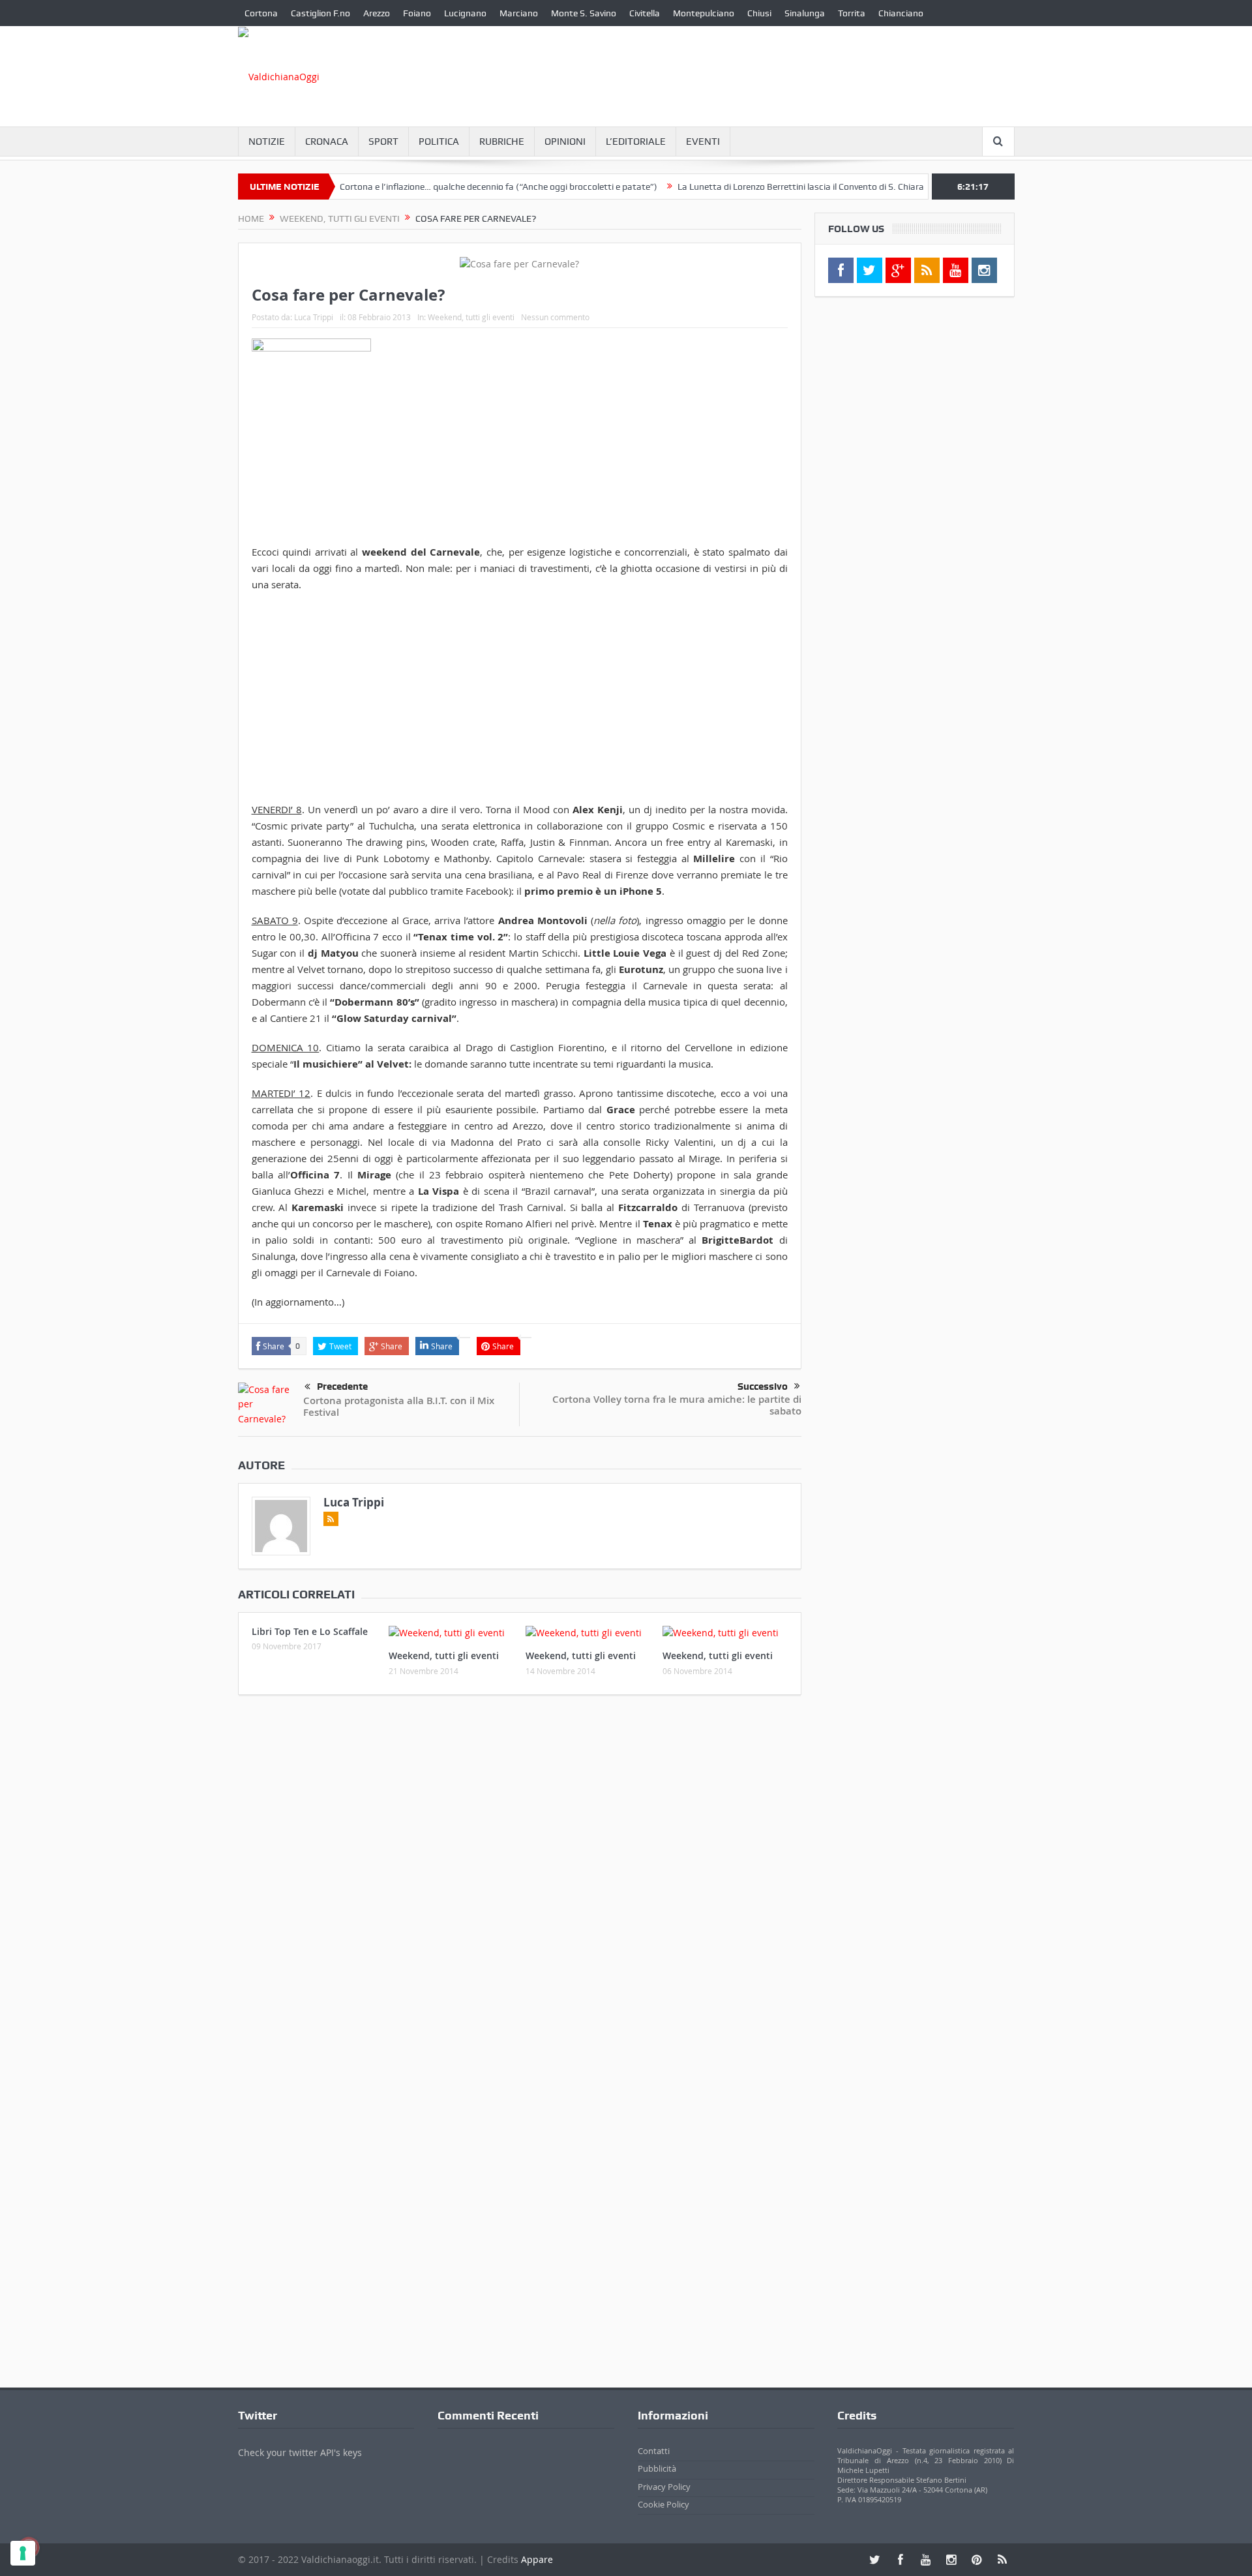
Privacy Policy (664, 2487)
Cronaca (327, 142)
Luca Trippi (314, 317)
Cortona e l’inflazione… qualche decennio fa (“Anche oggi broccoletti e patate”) (450, 187)
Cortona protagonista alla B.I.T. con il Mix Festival (399, 1406)
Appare (537, 2559)
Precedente (342, 1386)
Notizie (267, 142)
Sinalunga (805, 13)
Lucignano (465, 13)
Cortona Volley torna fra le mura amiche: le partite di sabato (677, 1405)
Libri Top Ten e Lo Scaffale (310, 1631)
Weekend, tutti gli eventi (471, 317)
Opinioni (565, 142)
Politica (439, 142)
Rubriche (502, 142)
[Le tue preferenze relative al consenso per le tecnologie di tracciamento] (23, 2553)
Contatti (654, 2451)
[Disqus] (520, 1878)
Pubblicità (657, 2468)
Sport (383, 142)
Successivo (763, 1386)
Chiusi (759, 13)
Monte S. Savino (584, 13)
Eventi (703, 142)
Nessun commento (555, 317)
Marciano (519, 13)
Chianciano (901, 13)
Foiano (417, 13)
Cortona (261, 13)
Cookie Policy (663, 2504)
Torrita (852, 13)
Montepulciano (704, 13)
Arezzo (377, 13)
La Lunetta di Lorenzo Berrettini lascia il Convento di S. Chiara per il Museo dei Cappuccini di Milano (827, 187)
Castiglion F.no (320, 13)
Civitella (645, 13)
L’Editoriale (636, 142)
